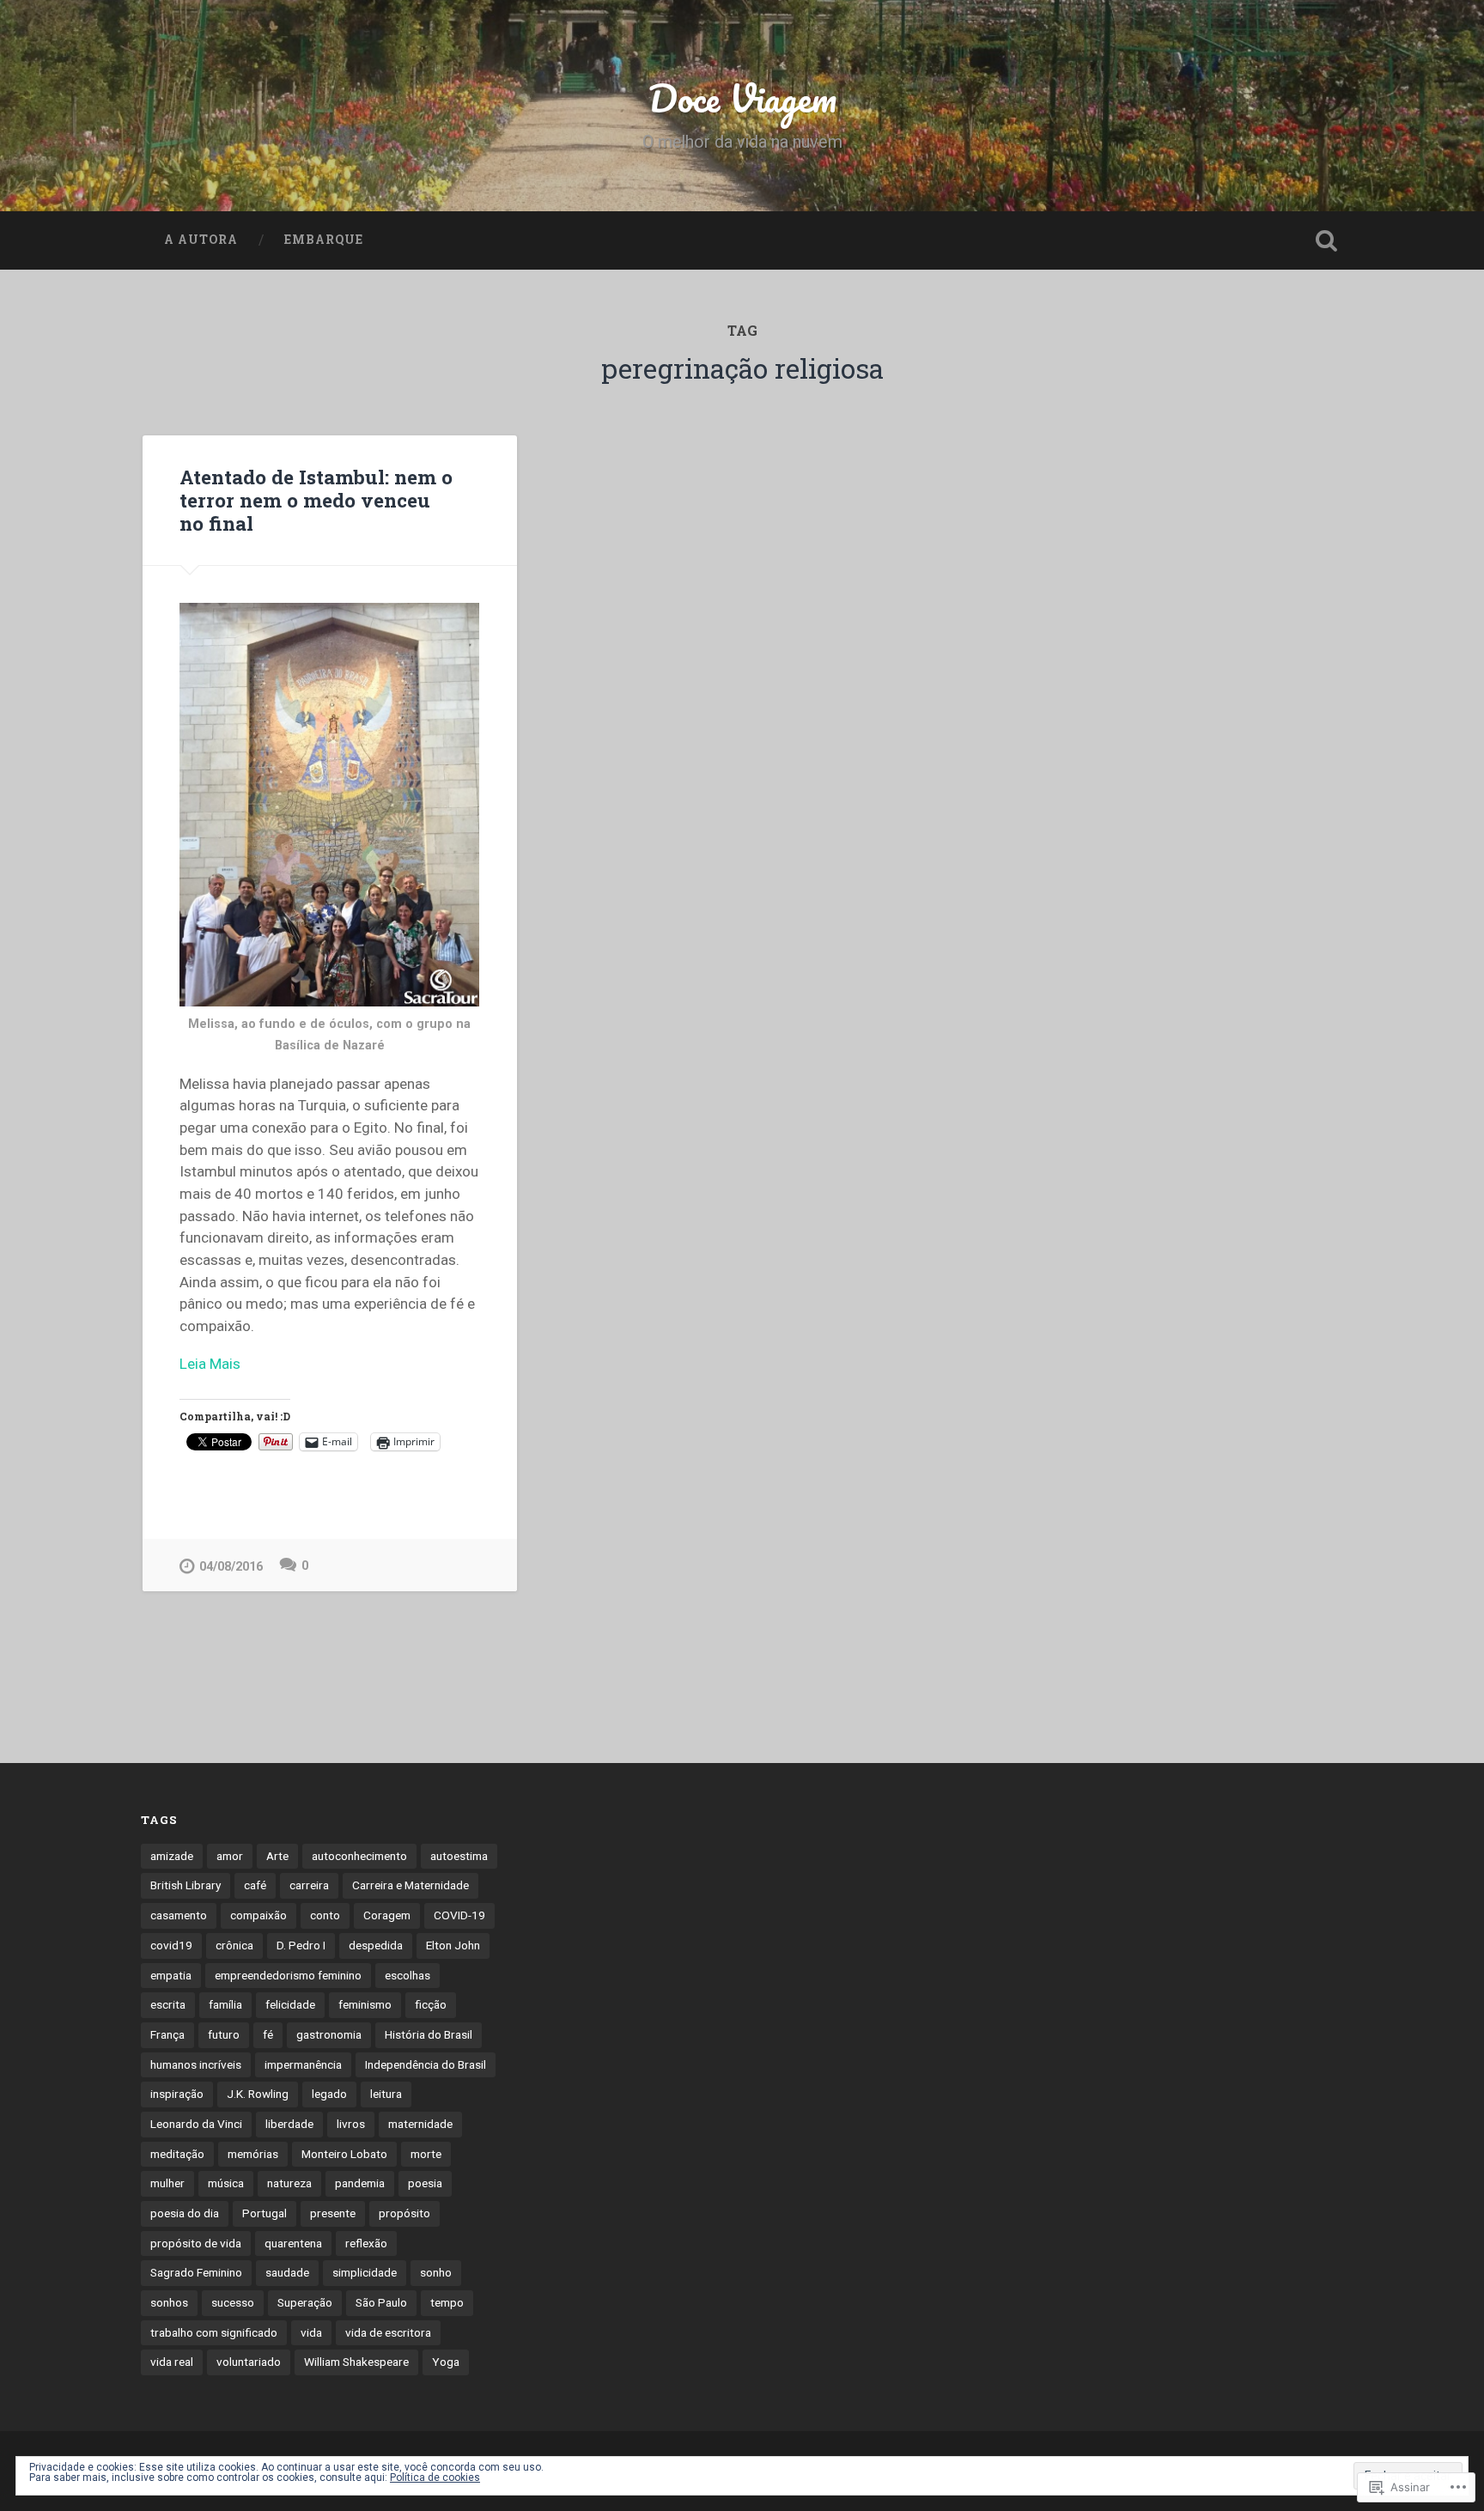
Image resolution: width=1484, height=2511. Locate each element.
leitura (386, 2094)
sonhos (169, 2302)
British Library (185, 1885)
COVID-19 (459, 1915)
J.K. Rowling (258, 2094)
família (225, 2004)
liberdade (289, 2124)
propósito (404, 2213)
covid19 (171, 1945)
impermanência (303, 2064)
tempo (447, 2302)
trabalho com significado (214, 2332)
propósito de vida (196, 2243)
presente (333, 2213)
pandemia (360, 2183)
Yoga (446, 2362)
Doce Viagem (742, 97)
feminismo (365, 2004)
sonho (436, 2272)
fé (268, 2034)
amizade (172, 1856)
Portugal (265, 2213)
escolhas (407, 1975)
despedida (376, 1945)
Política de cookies (435, 2478)
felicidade (290, 2004)
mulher (167, 2183)
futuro (224, 2034)
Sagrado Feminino (196, 2272)
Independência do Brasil (426, 2064)
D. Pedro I (301, 1945)
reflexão (366, 2243)
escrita (168, 2004)
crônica (234, 1945)
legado (329, 2094)
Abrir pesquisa (1326, 240)
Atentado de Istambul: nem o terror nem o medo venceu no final (316, 500)
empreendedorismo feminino (288, 1975)
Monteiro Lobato (344, 2154)
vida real (172, 2362)
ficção (431, 2004)
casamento (179, 1915)
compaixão (258, 1915)
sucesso (233, 2302)
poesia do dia (185, 2213)
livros (351, 2124)
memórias (253, 2154)
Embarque (324, 240)
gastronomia (329, 2034)
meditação (177, 2154)
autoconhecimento (359, 1856)
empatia (171, 1975)
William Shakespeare (356, 2362)
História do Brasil (429, 2034)
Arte (277, 1856)
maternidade (420, 2124)
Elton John (453, 1945)
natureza (289, 2183)
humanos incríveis (196, 2064)
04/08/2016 (231, 1567)
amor (230, 1856)
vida (311, 2332)
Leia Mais (210, 1364)
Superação (305, 2302)
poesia (425, 2183)
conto (325, 1915)
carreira (309, 1885)
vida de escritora (388, 2332)
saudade (287, 2272)
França (167, 2034)
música (226, 2183)
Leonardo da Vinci (196, 2124)
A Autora (201, 240)
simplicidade (365, 2272)
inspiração (177, 2094)
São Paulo (381, 2302)
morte (426, 2154)
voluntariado (249, 2362)
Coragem (387, 1915)
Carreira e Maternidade (411, 1885)
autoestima (459, 1856)
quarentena (293, 2243)
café (255, 1885)
